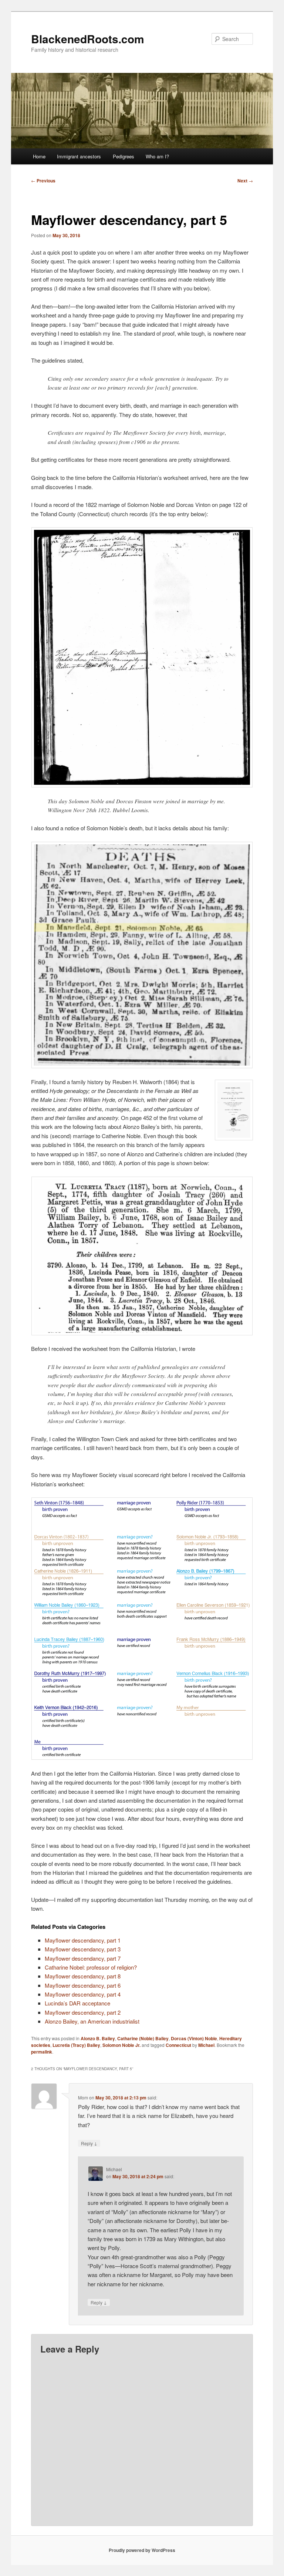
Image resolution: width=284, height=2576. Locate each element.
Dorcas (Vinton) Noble (194, 2038)
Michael (206, 2045)
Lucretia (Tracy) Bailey (76, 2045)
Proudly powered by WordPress (142, 2550)
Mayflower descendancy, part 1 (83, 1940)
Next (245, 181)
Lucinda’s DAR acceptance (77, 2003)
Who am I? (157, 156)
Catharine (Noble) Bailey (143, 2038)
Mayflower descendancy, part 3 (83, 1949)
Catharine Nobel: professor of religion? (91, 1967)
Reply (89, 2143)
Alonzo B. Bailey (98, 2038)
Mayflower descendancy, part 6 (83, 1985)
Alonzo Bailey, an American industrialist (92, 2021)
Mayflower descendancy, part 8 (83, 1976)
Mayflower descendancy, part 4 (83, 1994)
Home (39, 156)
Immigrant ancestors (79, 156)
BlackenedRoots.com (88, 39)
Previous (43, 181)
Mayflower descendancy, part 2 (83, 2012)
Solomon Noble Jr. (121, 2045)
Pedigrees (124, 156)
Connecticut (178, 2045)
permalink (42, 2052)
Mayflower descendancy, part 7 (83, 1958)
